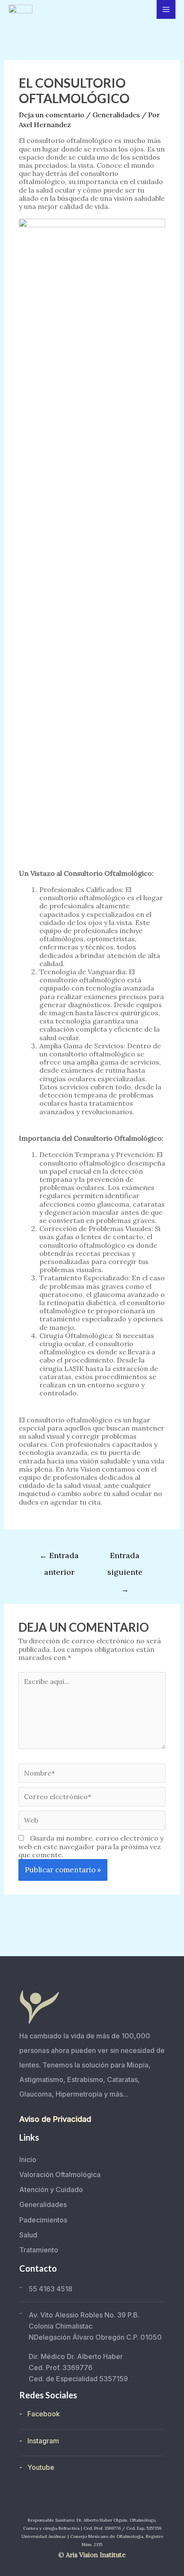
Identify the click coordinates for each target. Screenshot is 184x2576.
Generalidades (116, 115)
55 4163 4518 (50, 2289)
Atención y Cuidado (51, 2189)
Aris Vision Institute (96, 2555)
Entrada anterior (59, 1558)
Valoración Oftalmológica (60, 2174)
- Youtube (37, 2467)
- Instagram (39, 2441)
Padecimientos (43, 2220)
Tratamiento (39, 2250)
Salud (28, 2235)
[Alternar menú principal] (166, 9)
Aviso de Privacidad (55, 2119)
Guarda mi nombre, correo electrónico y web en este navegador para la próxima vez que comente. (91, 1846)
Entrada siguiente (125, 1558)
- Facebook (40, 2414)
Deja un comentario (52, 115)
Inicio (28, 2160)
